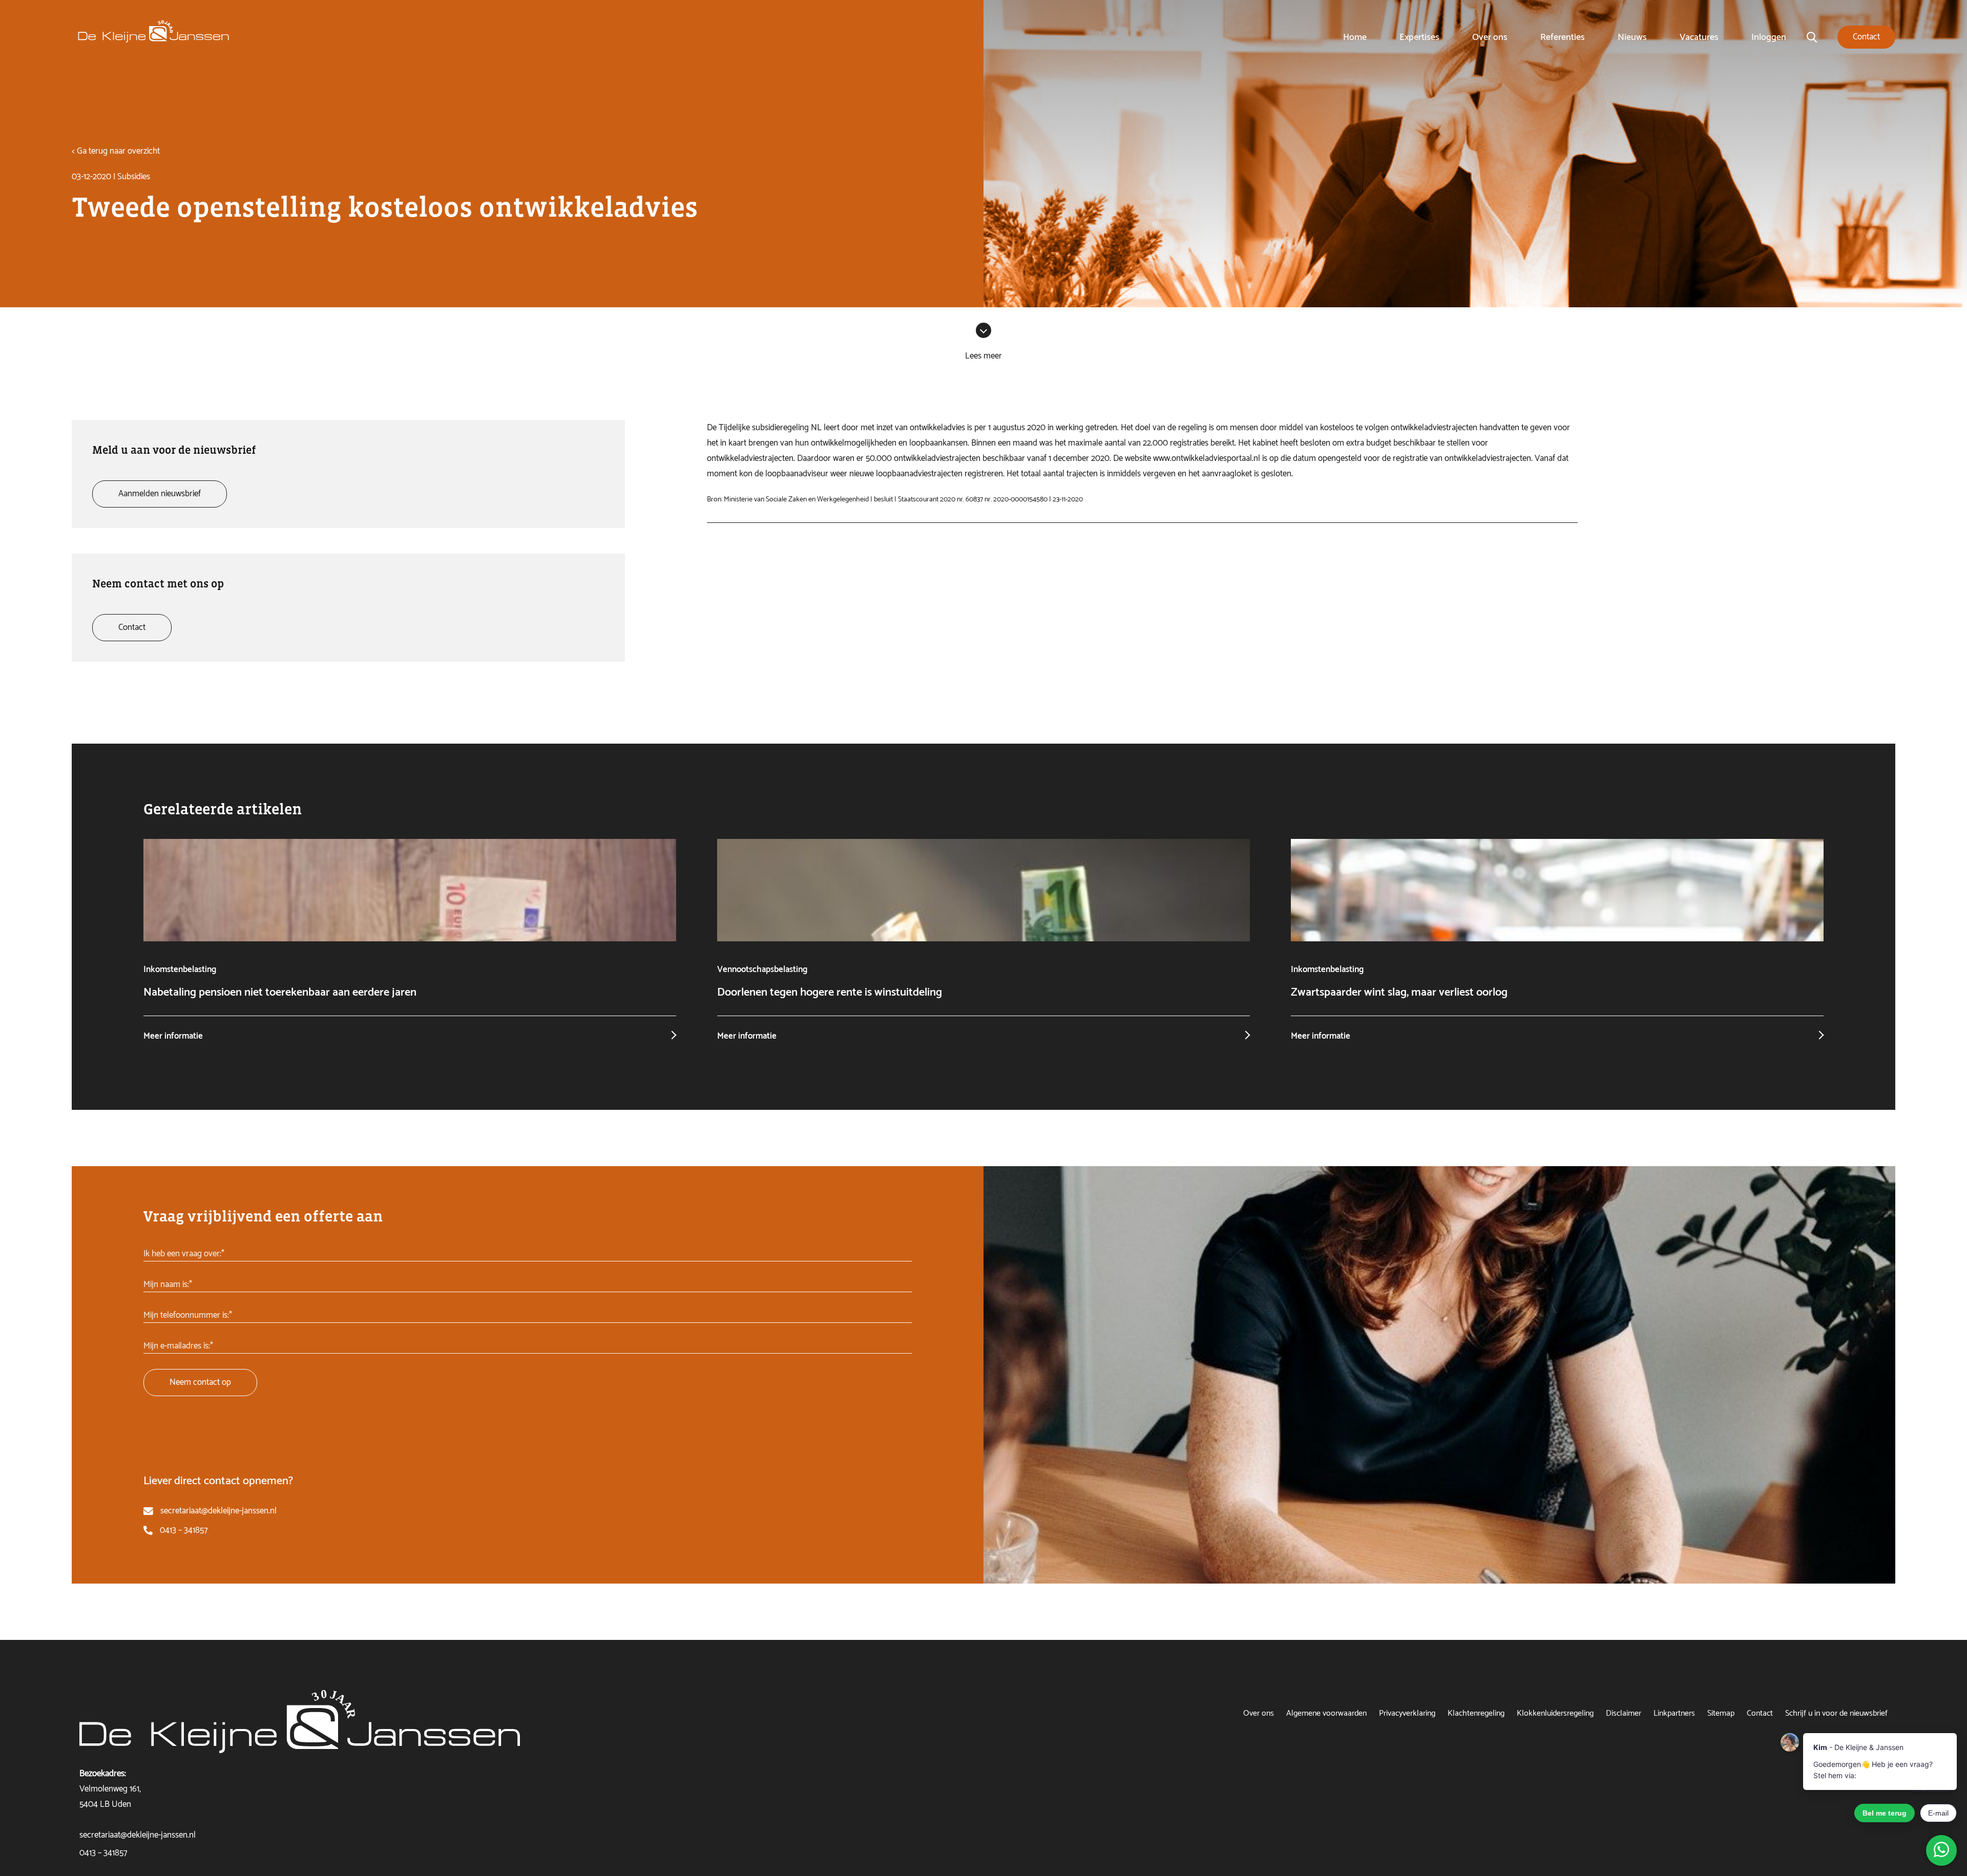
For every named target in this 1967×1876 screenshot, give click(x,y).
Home (1355, 37)
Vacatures (1699, 37)
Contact (1760, 1713)
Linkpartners (1674, 1713)
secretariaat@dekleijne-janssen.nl (218, 1511)
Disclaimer (1624, 1713)
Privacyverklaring (1407, 1713)
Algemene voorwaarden (1326, 1713)
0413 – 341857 (184, 1530)
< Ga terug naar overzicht (116, 151)
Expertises (1419, 37)
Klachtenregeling (1476, 1713)
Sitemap (1721, 1713)
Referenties (1563, 37)
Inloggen (1769, 37)
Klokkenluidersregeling (1555, 1713)
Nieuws (1632, 37)
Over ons (1490, 37)
